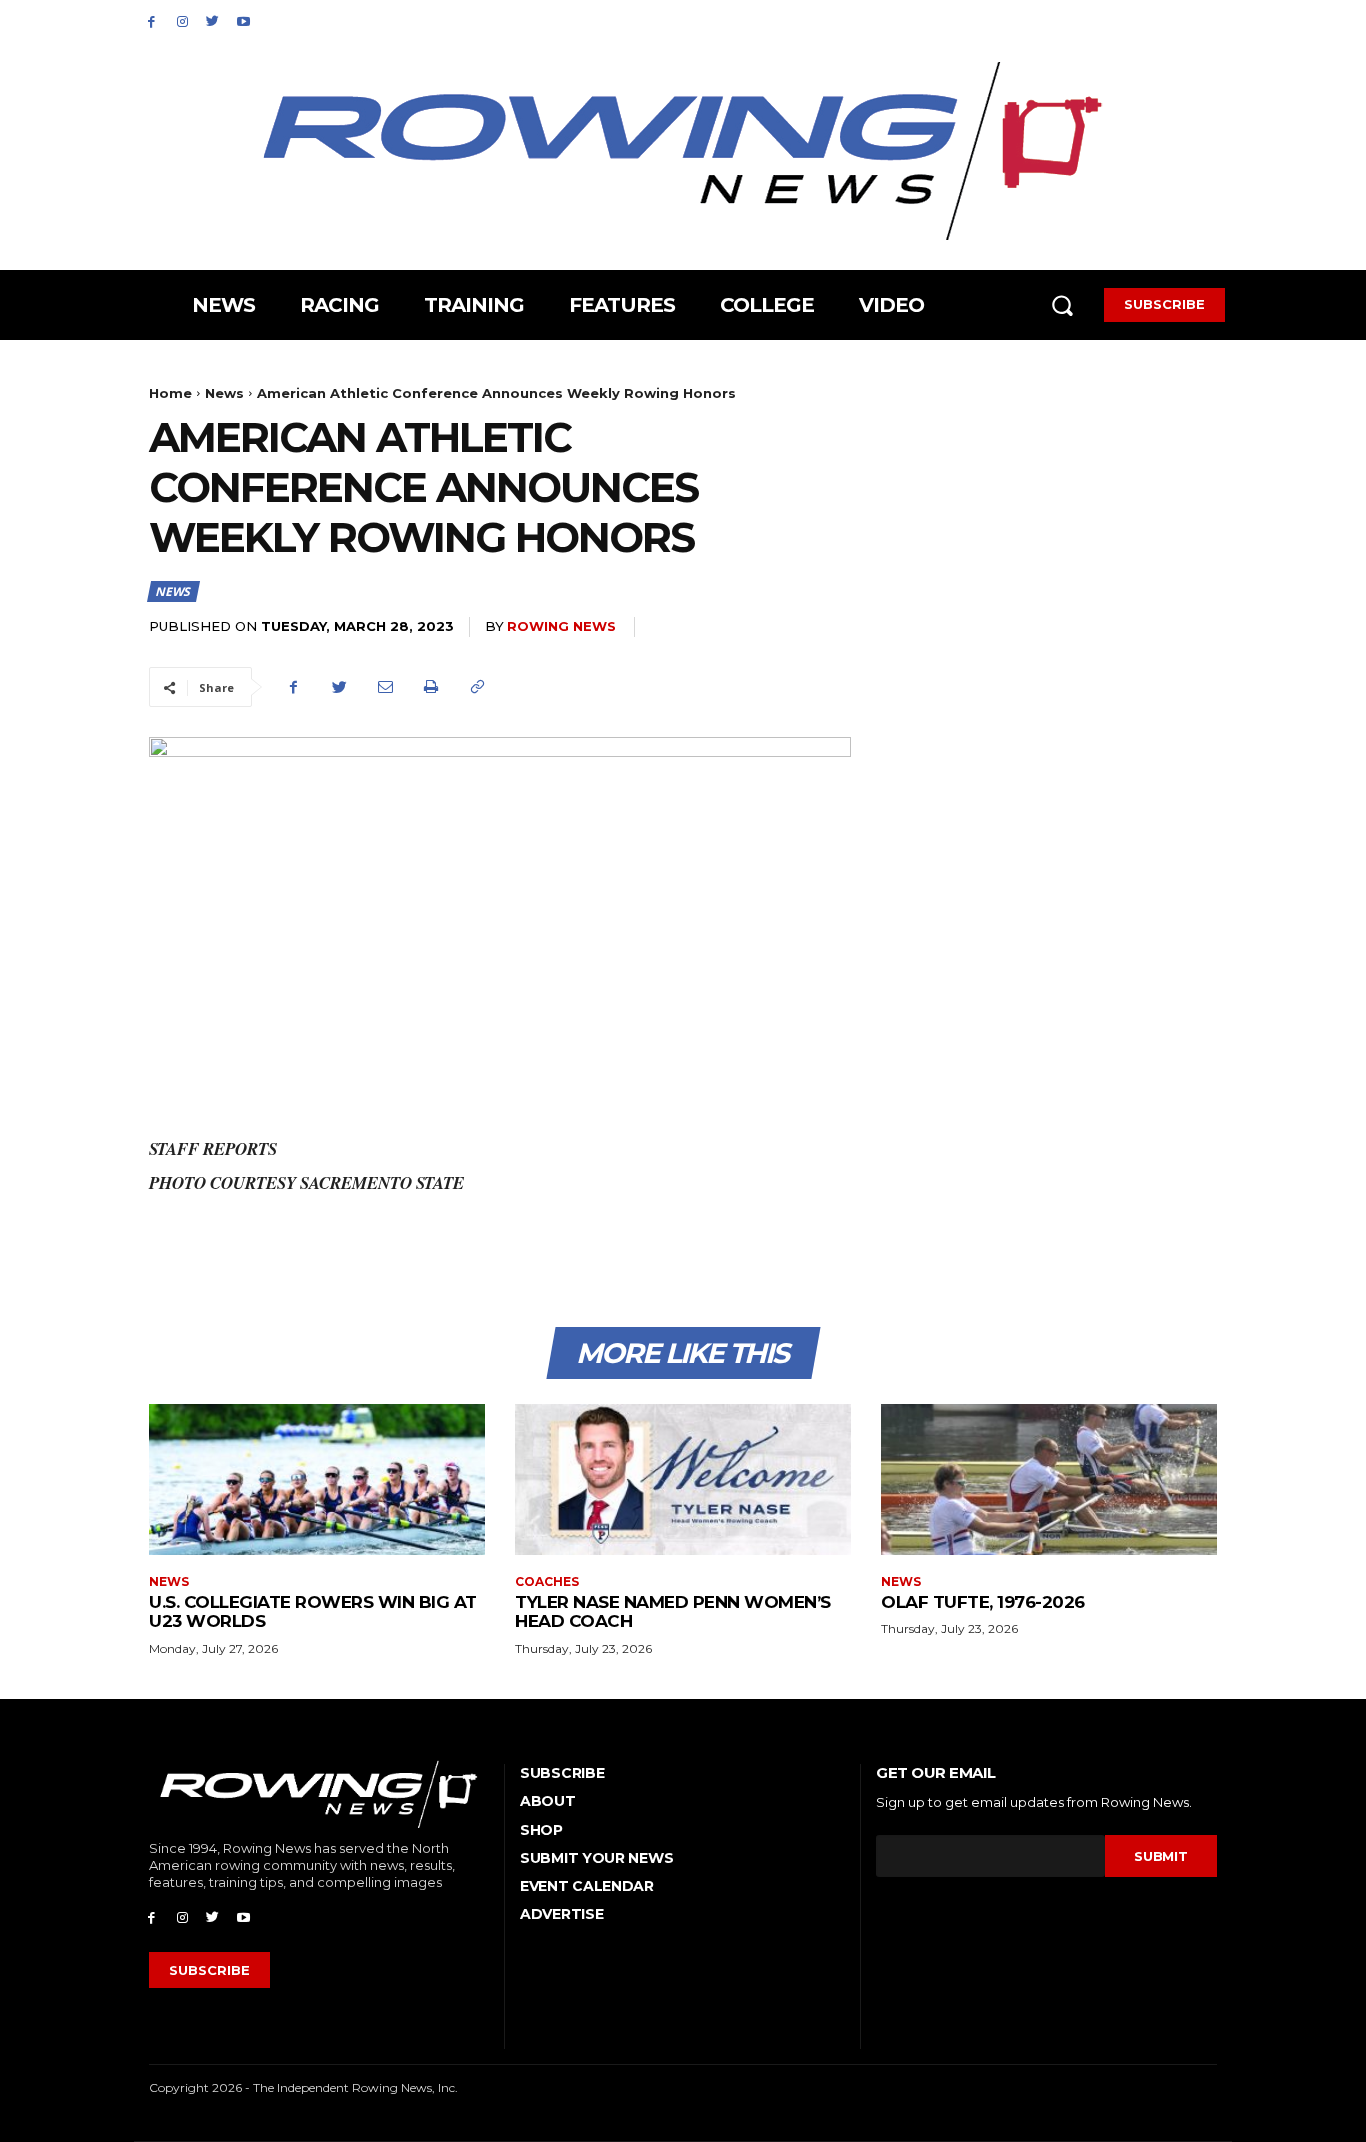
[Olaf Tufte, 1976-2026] (1049, 1479)
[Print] (431, 687)
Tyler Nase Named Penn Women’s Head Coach (673, 1612)
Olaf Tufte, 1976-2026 (983, 1602)
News (224, 393)
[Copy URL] (477, 687)
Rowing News (561, 626)
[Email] (385, 687)
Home (170, 393)
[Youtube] (243, 20)
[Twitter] (213, 20)
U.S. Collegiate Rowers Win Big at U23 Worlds (313, 1612)
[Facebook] (151, 20)
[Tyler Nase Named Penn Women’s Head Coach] (683, 1479)
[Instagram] (182, 20)
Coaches (547, 1582)
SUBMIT (1160, 1856)
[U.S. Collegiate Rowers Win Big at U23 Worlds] (317, 1479)
